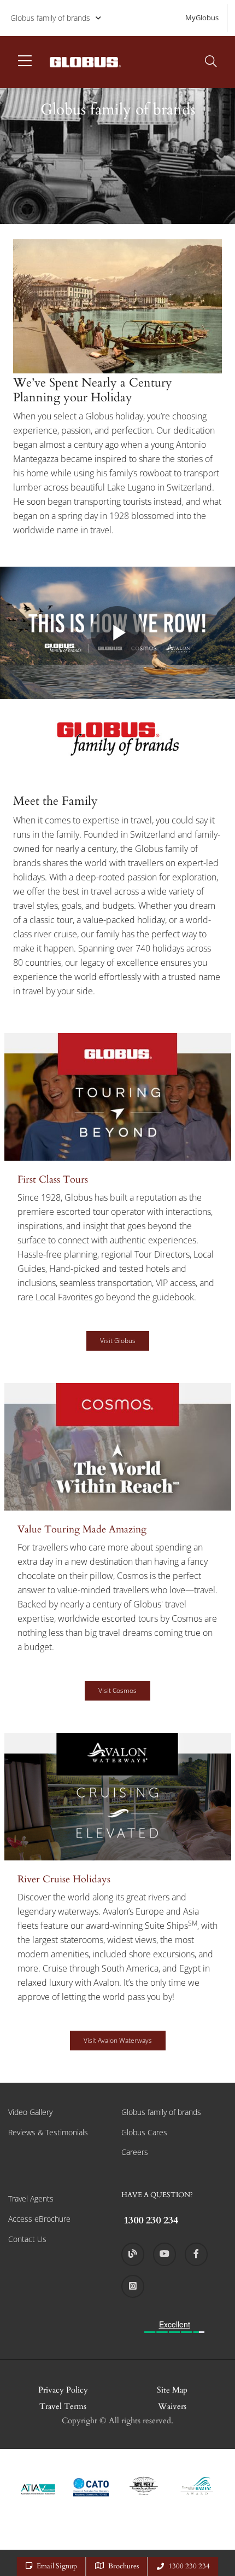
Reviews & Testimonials (48, 2132)
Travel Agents (31, 2198)
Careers (135, 2152)
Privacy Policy (63, 2390)
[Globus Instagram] (133, 2286)
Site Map (172, 2390)
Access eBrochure (39, 2219)
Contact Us (27, 2239)
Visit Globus (118, 1341)
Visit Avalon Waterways (118, 2040)
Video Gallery (30, 2112)
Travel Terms (63, 2406)
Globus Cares (144, 2132)
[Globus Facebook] (196, 2254)
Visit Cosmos (117, 1690)
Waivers (172, 2406)
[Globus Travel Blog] (133, 2254)
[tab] (117, 1208)
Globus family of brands (50, 18)
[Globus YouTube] (164, 2254)
